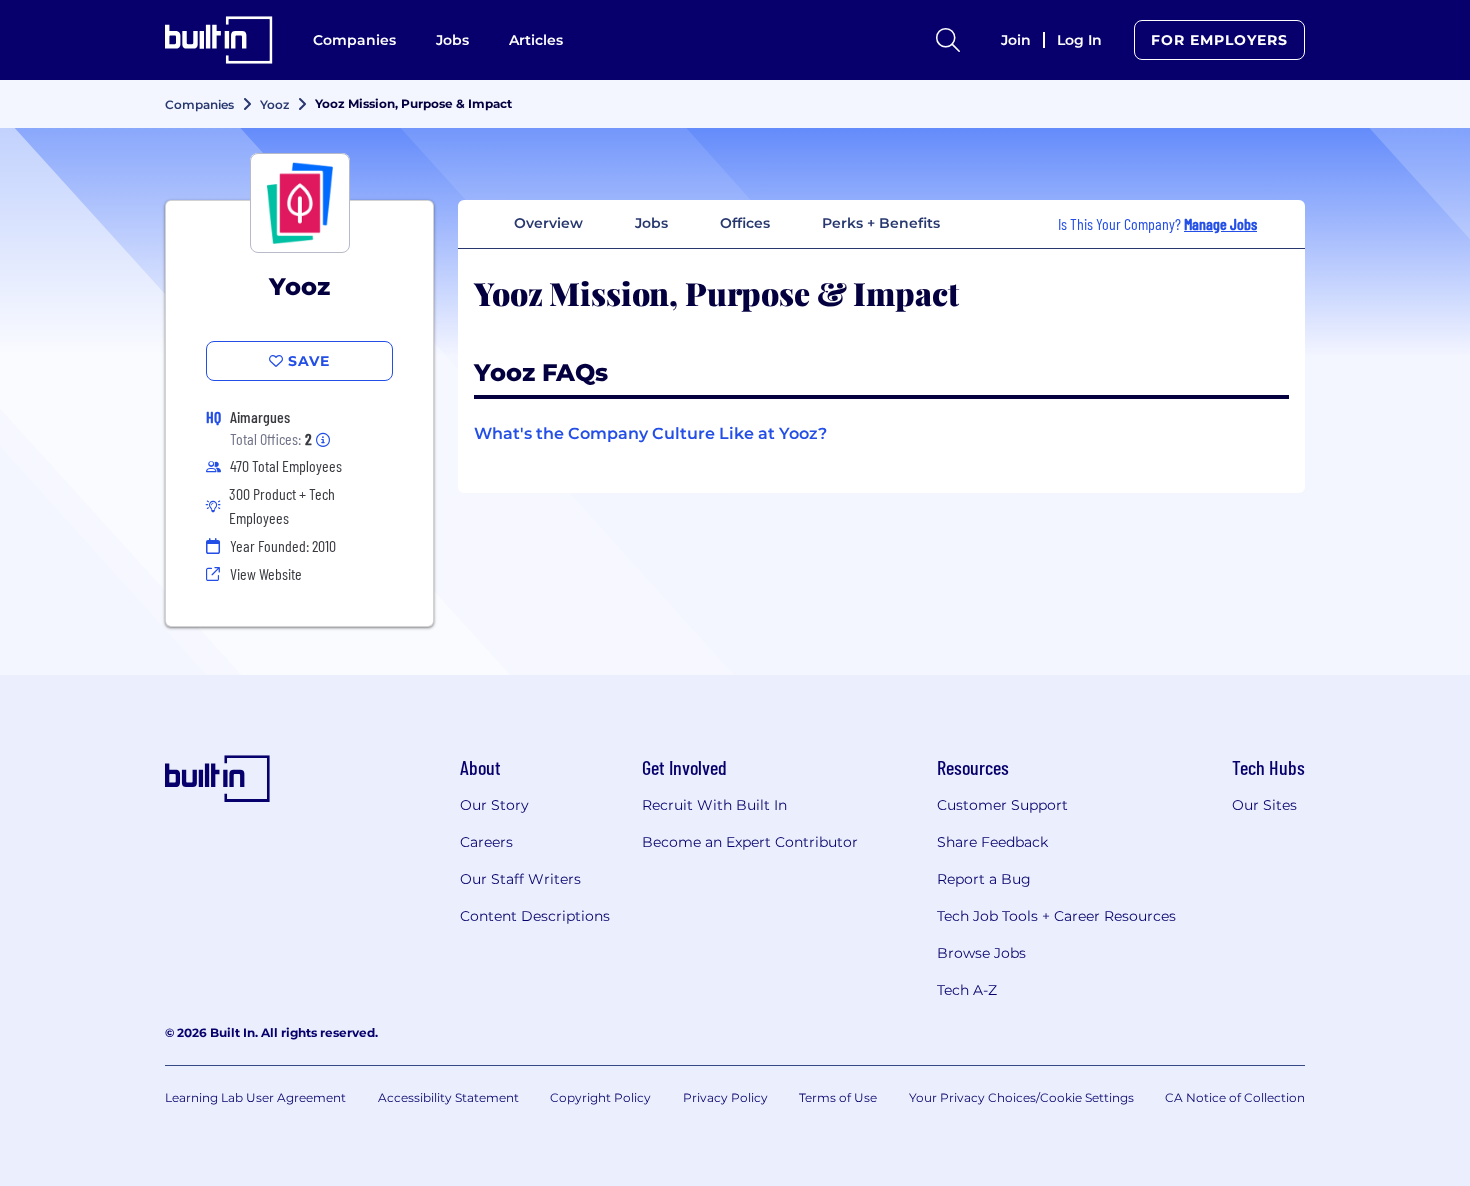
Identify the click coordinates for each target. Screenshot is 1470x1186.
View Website (266, 573)
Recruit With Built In (714, 805)
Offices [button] (745, 223)
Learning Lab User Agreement (255, 1097)
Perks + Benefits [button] (881, 223)
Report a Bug (984, 879)
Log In (1079, 40)
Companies (354, 40)
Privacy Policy (725, 1097)
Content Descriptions (535, 916)
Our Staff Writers (520, 879)
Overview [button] (548, 223)
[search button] (948, 40)
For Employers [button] (1219, 40)
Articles (536, 40)
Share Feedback (992, 842)
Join (1016, 40)
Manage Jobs (1220, 223)
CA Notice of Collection (1235, 1097)
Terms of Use (838, 1097)
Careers (486, 842)
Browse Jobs (981, 953)
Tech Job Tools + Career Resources (1056, 916)
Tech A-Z (967, 990)
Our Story (494, 805)
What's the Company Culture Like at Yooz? (650, 433)
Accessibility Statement (448, 1097)
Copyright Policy (600, 1097)
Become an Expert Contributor (750, 842)
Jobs (452, 40)
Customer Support (1002, 805)
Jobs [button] (651, 223)
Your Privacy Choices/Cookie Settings (1021, 1097)
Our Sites (1264, 805)
